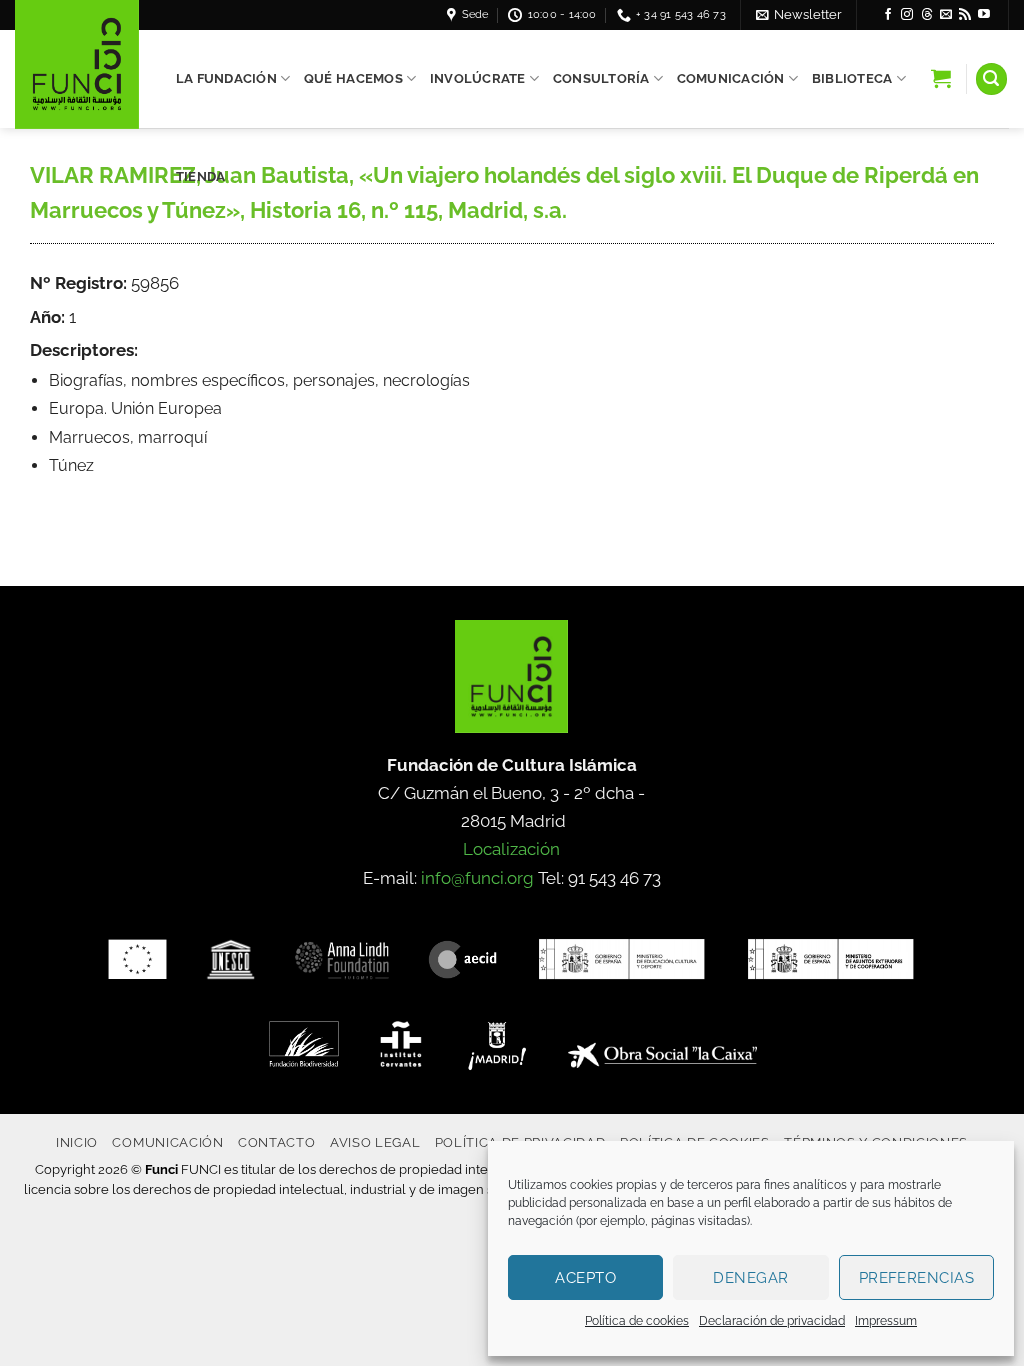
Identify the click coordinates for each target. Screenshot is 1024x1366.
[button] (799, 14)
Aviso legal (375, 1142)
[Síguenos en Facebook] (888, 15)
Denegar (750, 1278)
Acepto (585, 1278)
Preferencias (916, 1278)
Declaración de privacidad (772, 1321)
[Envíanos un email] (946, 15)
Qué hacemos (353, 78)
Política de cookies (637, 1321)
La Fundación (226, 78)
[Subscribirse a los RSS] (965, 15)
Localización (511, 849)
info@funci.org (477, 878)
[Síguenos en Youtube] (984, 15)
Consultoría (601, 78)
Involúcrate (478, 78)
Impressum (886, 1321)
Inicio (77, 1142)
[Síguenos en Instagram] (907, 15)
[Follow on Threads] (927, 15)
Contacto (276, 1142)
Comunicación (731, 78)
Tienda (201, 176)
